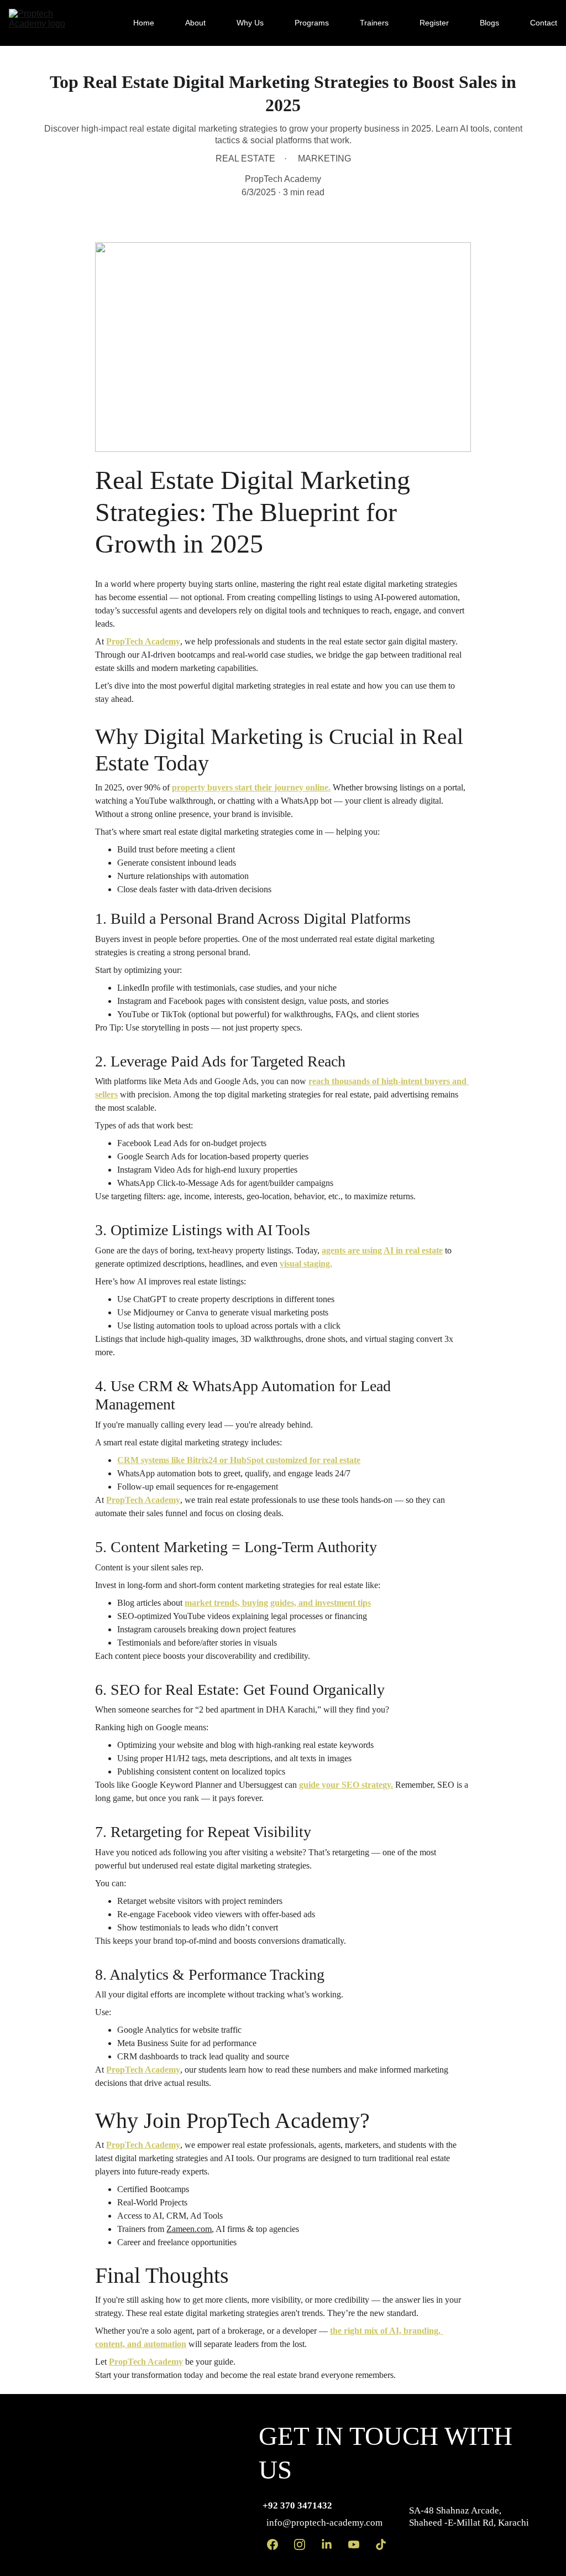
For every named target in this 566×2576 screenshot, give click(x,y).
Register (434, 23)
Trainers (374, 23)
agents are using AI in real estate (382, 1250)
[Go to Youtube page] (354, 2544)
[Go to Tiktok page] (381, 2544)
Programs (312, 23)
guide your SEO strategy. (346, 1785)
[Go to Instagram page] (300, 2544)
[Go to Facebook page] (272, 2544)
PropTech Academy (143, 641)
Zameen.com (189, 2229)
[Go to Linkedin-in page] (327, 2544)
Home (144, 23)
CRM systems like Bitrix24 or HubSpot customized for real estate (239, 1460)
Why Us (250, 23)
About (195, 23)
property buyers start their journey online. (251, 787)
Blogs (489, 23)
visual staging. (306, 1264)
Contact (544, 23)
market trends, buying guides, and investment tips (278, 1603)
